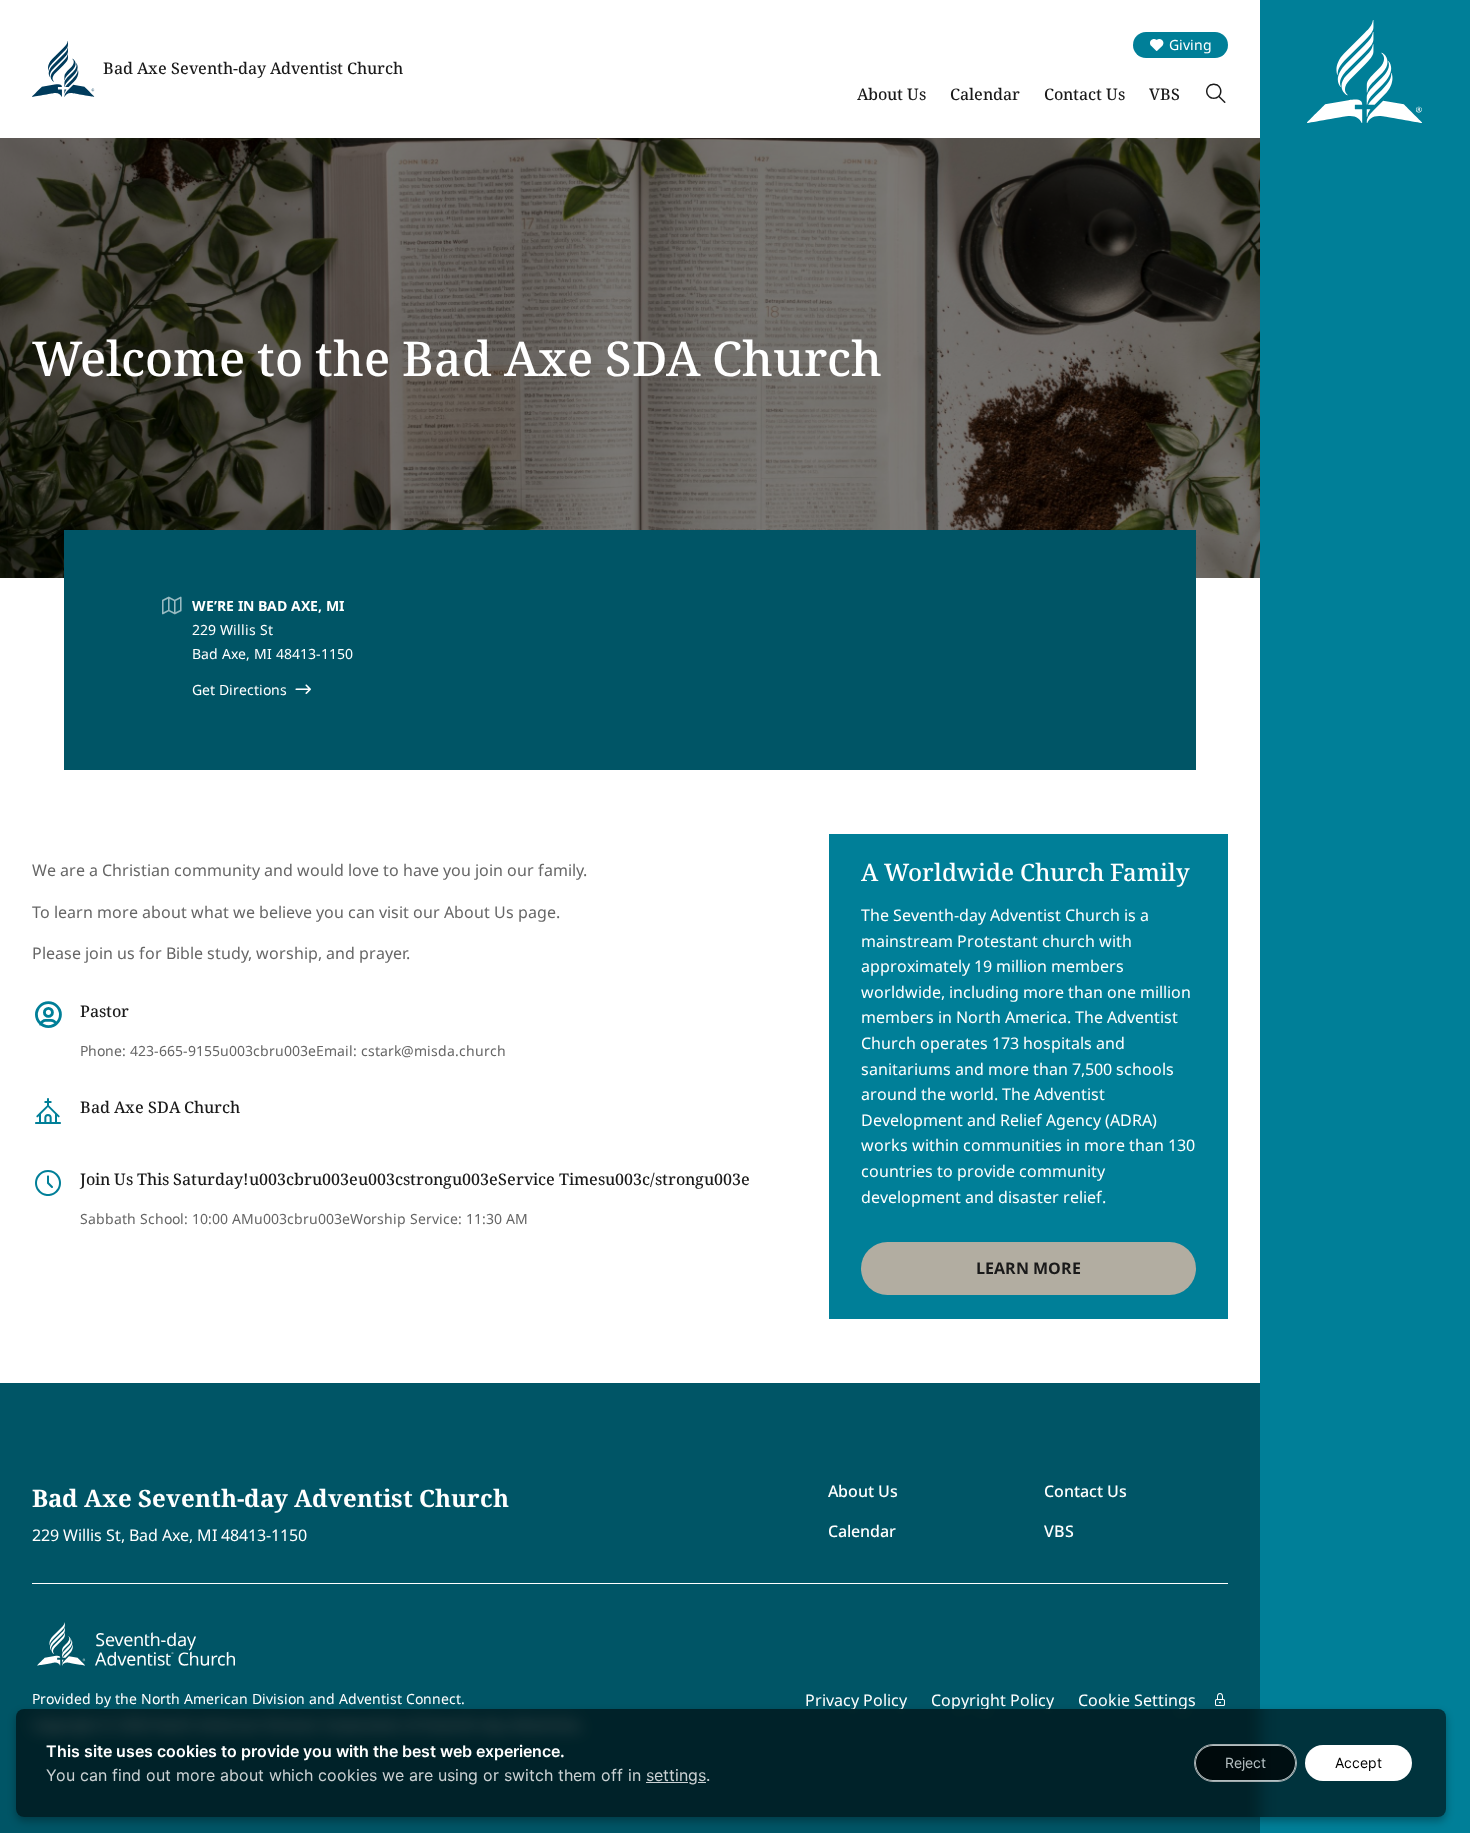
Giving (1190, 44)
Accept (1358, 1762)
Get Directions (239, 689)
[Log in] (1220, 1700)
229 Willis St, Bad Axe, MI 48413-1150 (169, 1535)
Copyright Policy (992, 1700)
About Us (891, 94)
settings (676, 1775)
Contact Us (1084, 94)
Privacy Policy (856, 1700)
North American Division (223, 1698)
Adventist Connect (400, 1698)
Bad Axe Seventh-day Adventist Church (253, 68)
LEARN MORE (1028, 1268)
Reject (1245, 1762)
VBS (1164, 94)
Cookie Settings (1137, 1700)
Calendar (985, 94)
